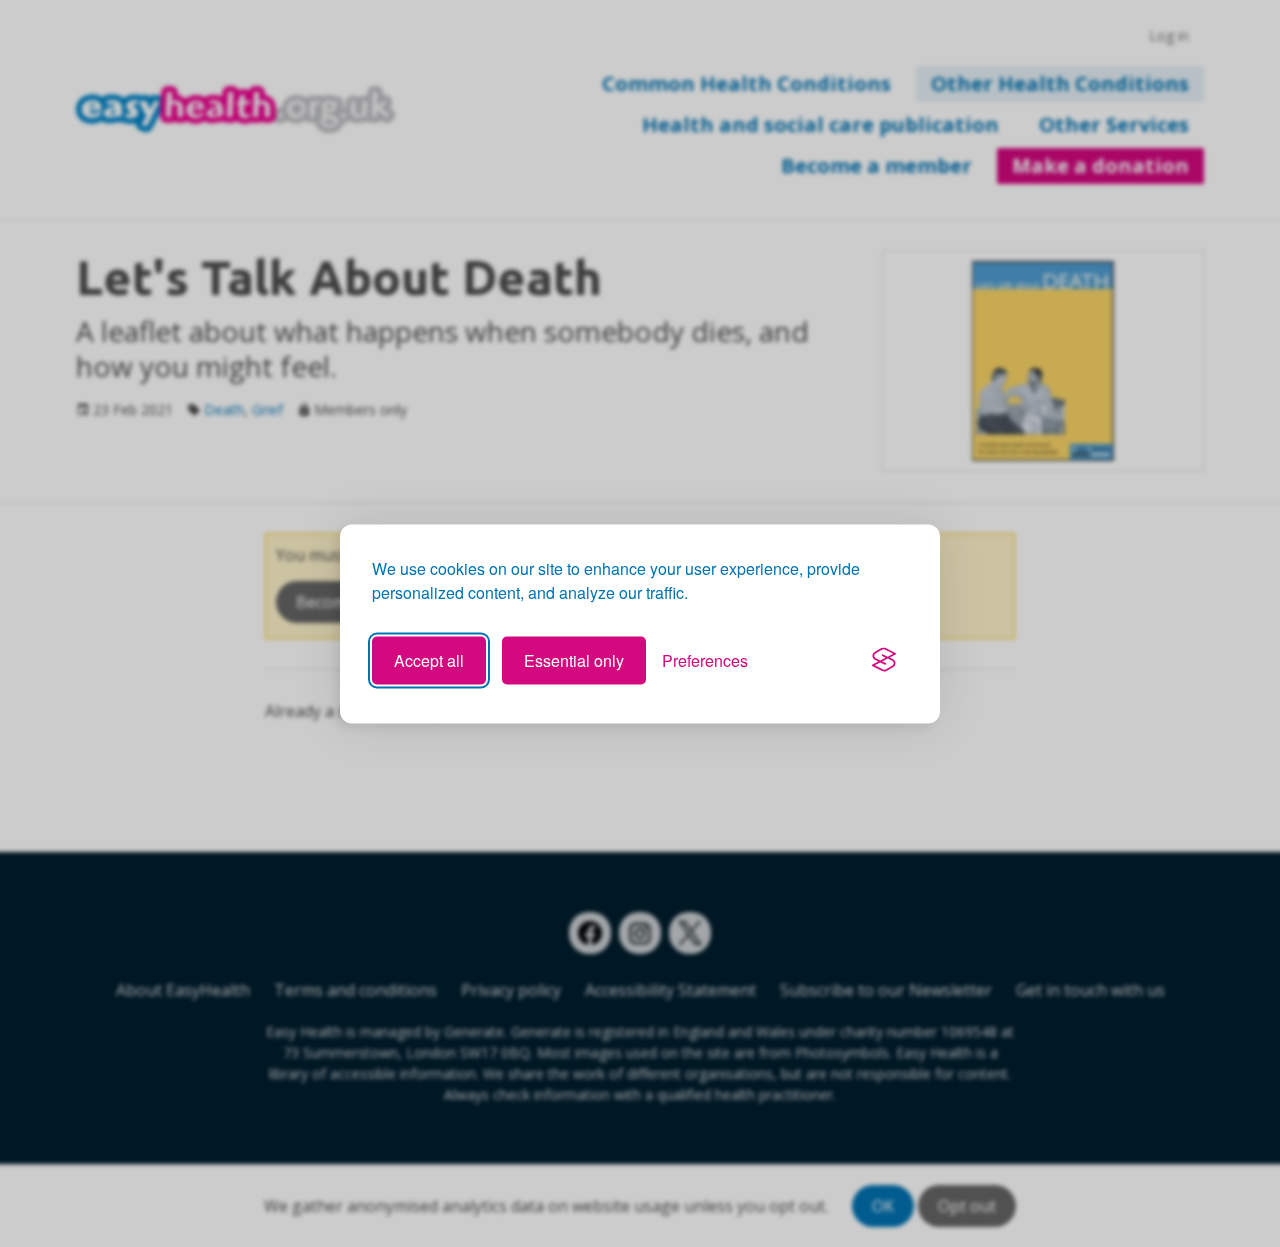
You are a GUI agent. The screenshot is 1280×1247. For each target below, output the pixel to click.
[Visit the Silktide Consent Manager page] (884, 660)
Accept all (429, 659)
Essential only (574, 659)
